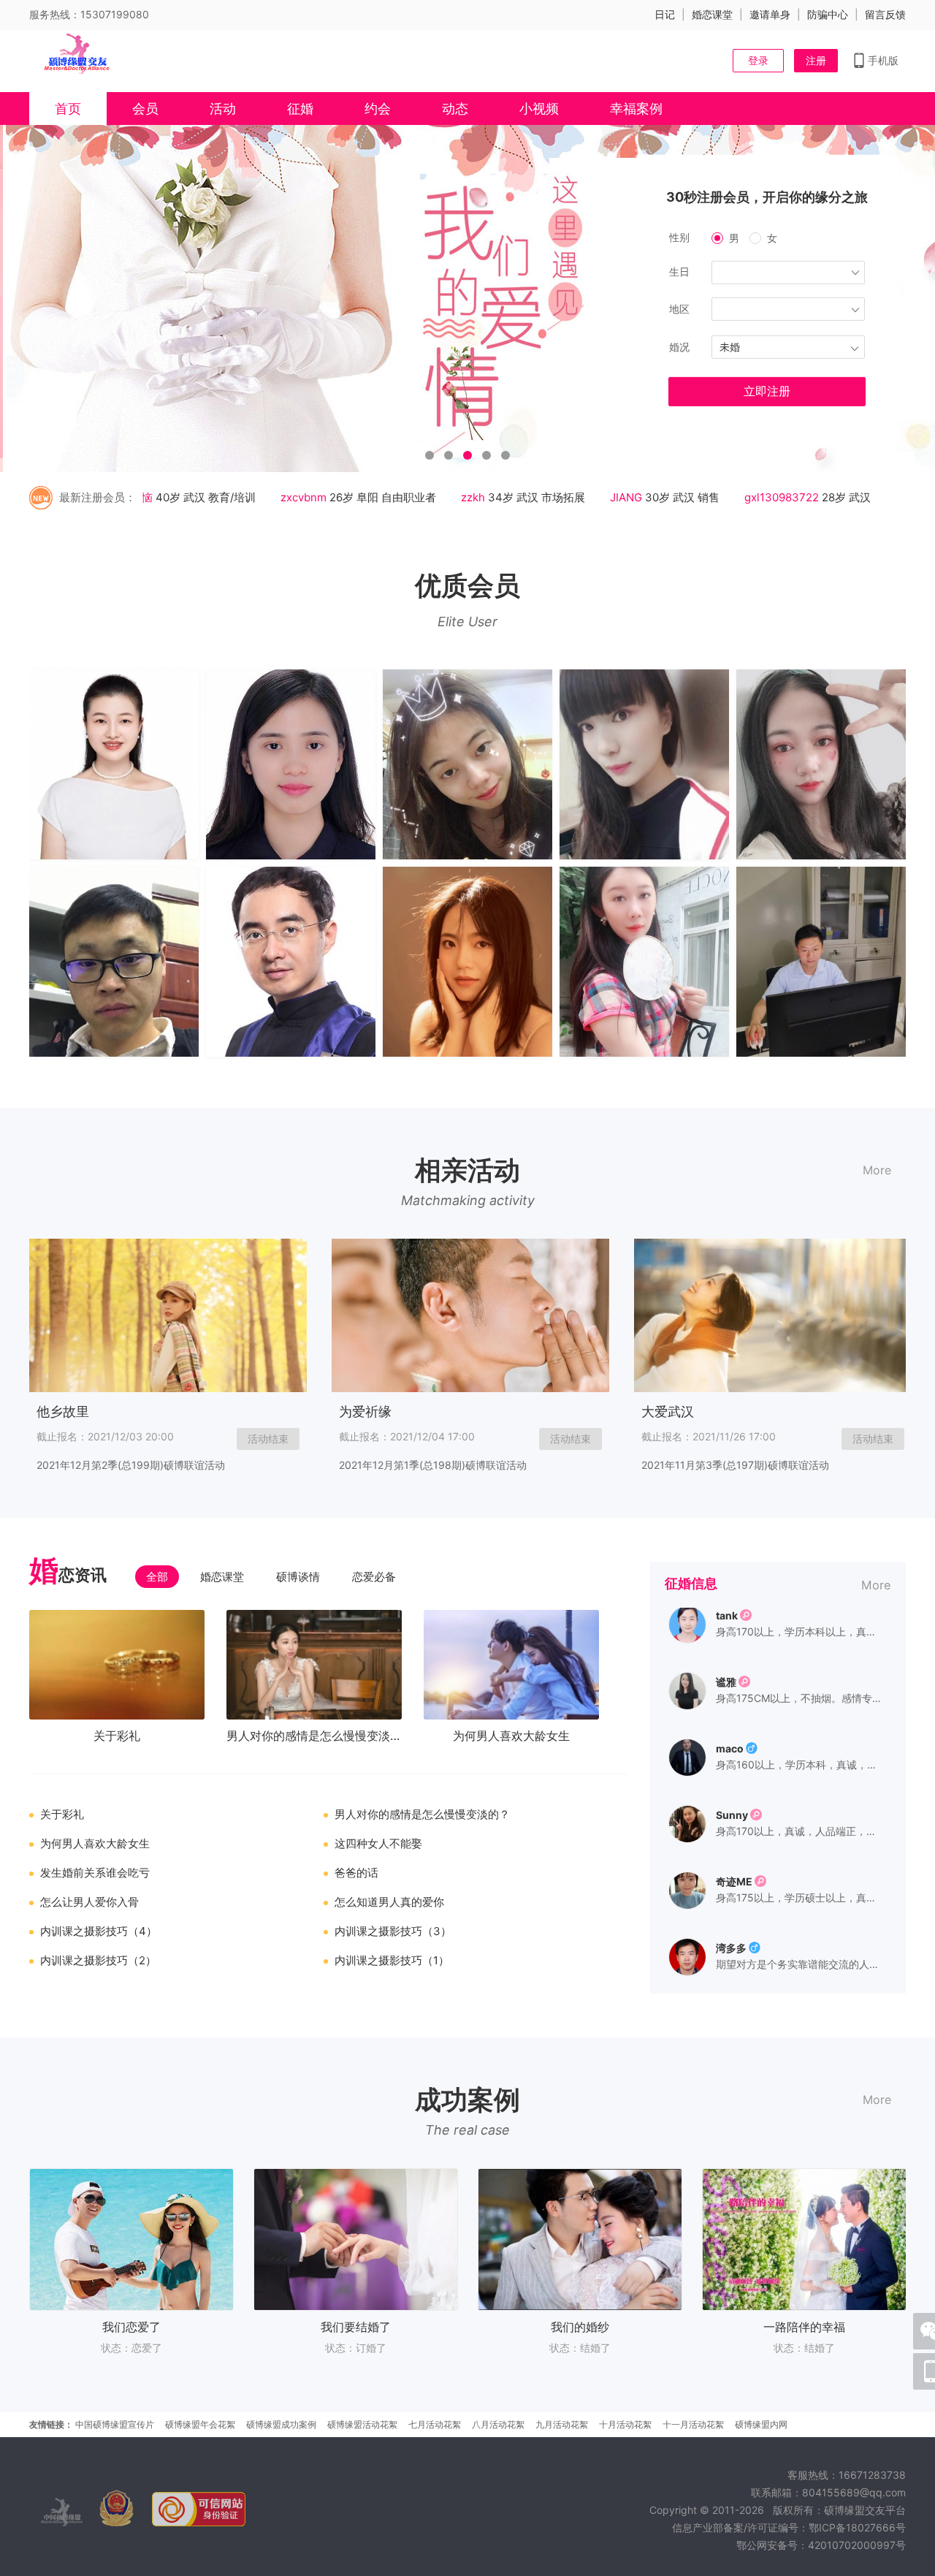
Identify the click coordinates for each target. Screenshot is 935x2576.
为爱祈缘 (365, 1412)
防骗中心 (828, 14)
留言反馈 (885, 14)
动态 (455, 109)
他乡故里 (63, 1412)
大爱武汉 (668, 1412)
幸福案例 (636, 109)
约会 (378, 109)
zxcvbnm (271, 497)
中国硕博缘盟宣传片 (115, 2424)
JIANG (593, 497)
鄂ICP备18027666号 (857, 2527)
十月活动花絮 (625, 2424)
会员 (145, 109)
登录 (758, 60)
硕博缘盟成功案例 (281, 2424)
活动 (223, 109)
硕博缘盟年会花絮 (200, 2424)
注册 (816, 60)
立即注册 (767, 391)
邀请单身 (770, 14)
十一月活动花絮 (693, 2424)
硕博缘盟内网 (761, 2424)
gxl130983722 (749, 497)
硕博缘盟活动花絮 (362, 2424)
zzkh (440, 497)
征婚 (300, 109)
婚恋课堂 (712, 14)
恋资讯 (68, 1573)
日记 (665, 14)
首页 (68, 109)
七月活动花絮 (435, 2424)
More (877, 1170)
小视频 (539, 109)
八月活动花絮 (498, 2424)
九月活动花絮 (562, 2424)
